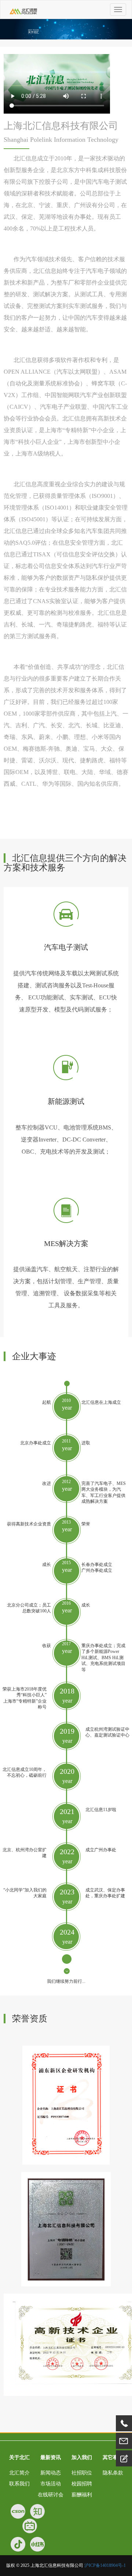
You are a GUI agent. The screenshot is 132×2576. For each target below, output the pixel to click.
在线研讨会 (51, 2495)
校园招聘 (82, 2484)
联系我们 (19, 2484)
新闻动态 (51, 2473)
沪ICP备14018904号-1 (105, 2565)
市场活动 (51, 2484)
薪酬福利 (82, 2495)
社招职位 (82, 2473)
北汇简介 (19, 2473)
